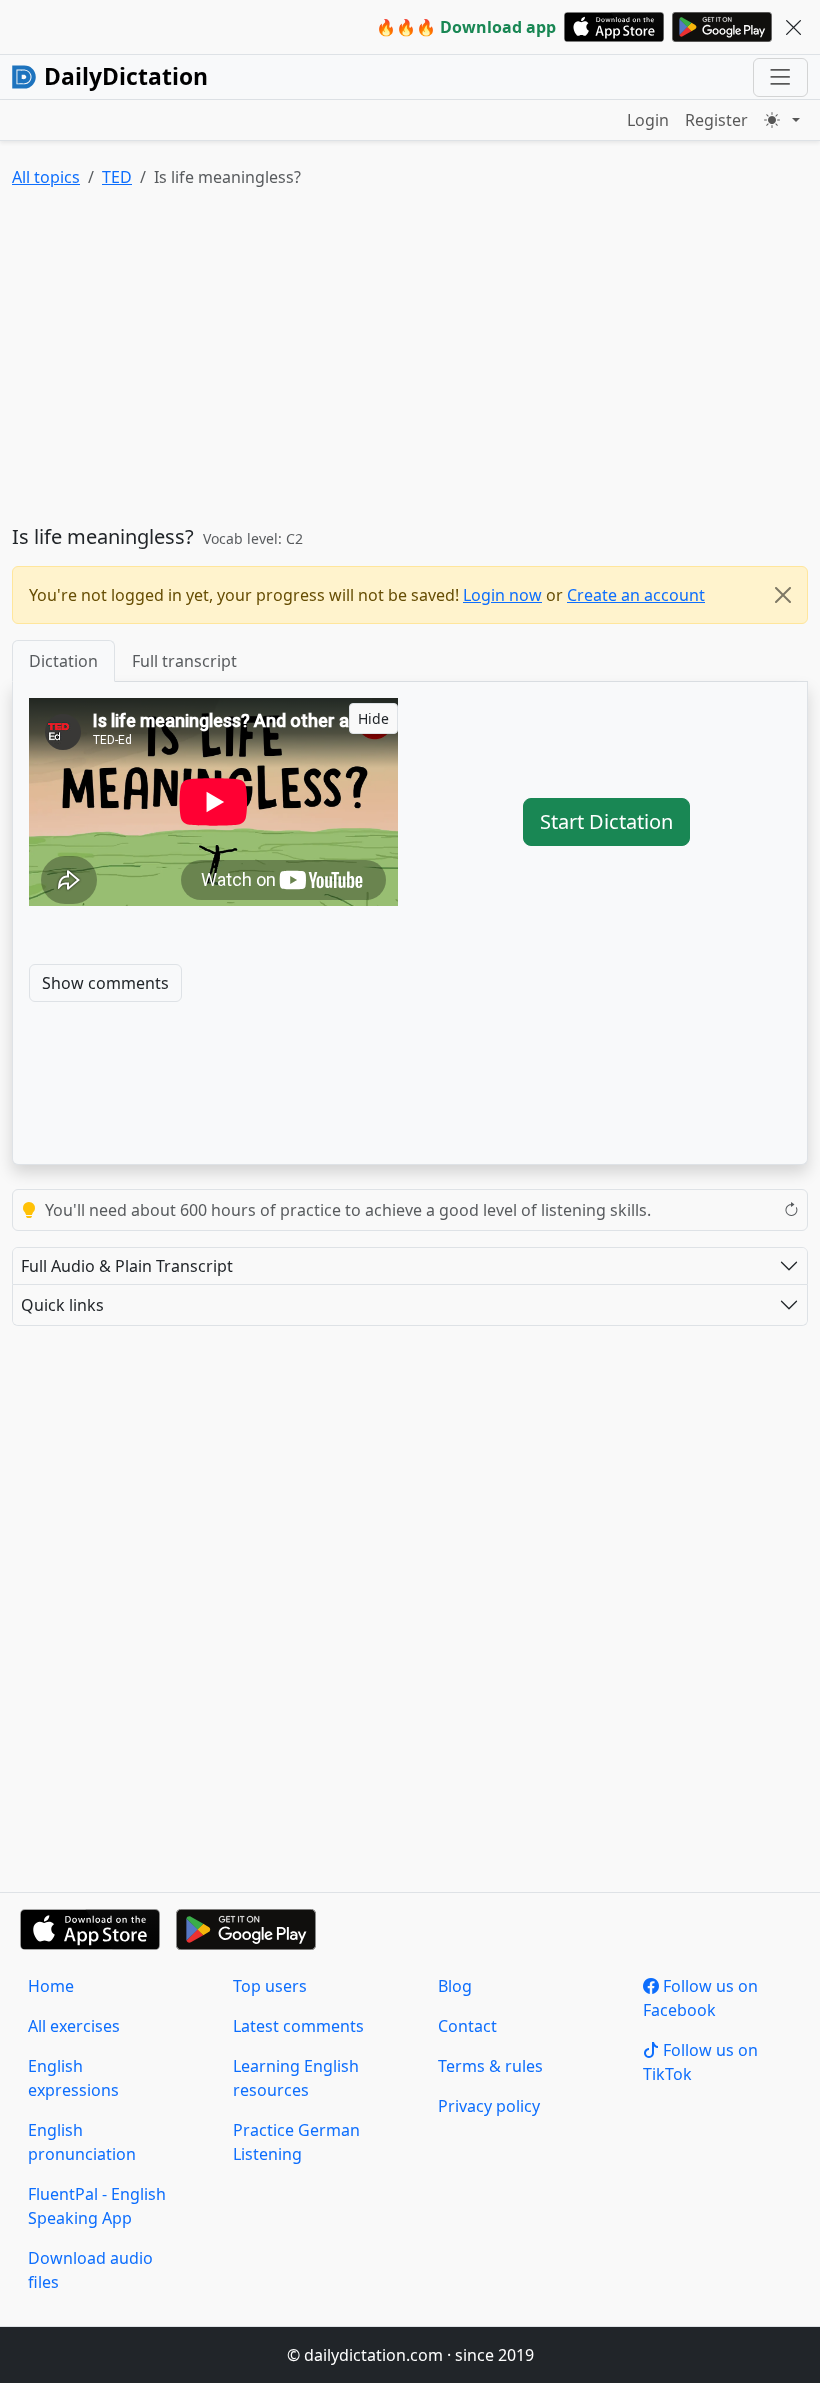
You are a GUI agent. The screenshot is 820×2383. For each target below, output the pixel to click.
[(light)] (782, 120)
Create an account (636, 595)
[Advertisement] (410, 361)
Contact (467, 2026)
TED (117, 177)
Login (648, 120)
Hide (373, 718)
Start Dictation (606, 821)
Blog (455, 1986)
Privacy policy (489, 2106)
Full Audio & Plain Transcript (127, 1266)
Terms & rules (490, 2066)
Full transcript (184, 661)
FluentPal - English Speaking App (97, 2206)
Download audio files (90, 2270)
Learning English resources (296, 2078)
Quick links (62, 1305)
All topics (46, 177)
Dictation (63, 661)
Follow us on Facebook (700, 1998)
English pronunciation (82, 2142)
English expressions (73, 2078)
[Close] (783, 595)
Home (51, 1986)
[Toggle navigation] (780, 77)
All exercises (74, 2026)
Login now (502, 595)
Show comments (105, 983)
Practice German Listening (296, 2142)
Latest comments (298, 2026)
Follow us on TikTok (700, 2062)
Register (716, 120)
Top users (270, 1986)
